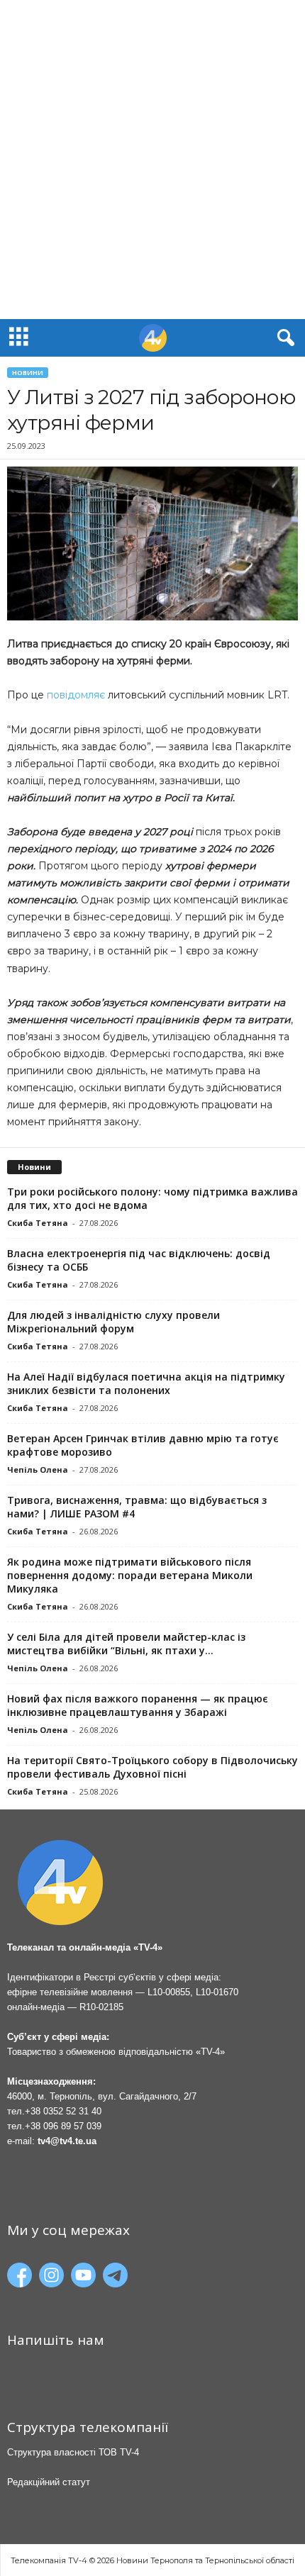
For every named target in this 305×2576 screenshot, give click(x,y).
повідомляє (76, 695)
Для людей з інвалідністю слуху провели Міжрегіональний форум (113, 1322)
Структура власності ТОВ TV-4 (73, 2452)
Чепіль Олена (38, 1470)
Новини (28, 373)
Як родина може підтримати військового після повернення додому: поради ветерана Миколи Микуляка (130, 1575)
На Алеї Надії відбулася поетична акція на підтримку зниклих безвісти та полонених (146, 1383)
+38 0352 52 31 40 (63, 2111)
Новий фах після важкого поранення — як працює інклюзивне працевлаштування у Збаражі (138, 1705)
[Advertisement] (152, 160)
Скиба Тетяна (38, 1223)
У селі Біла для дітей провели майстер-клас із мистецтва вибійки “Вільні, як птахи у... (126, 1644)
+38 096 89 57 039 (63, 2126)
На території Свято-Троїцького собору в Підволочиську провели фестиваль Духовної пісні (152, 1767)
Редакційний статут (49, 2482)
